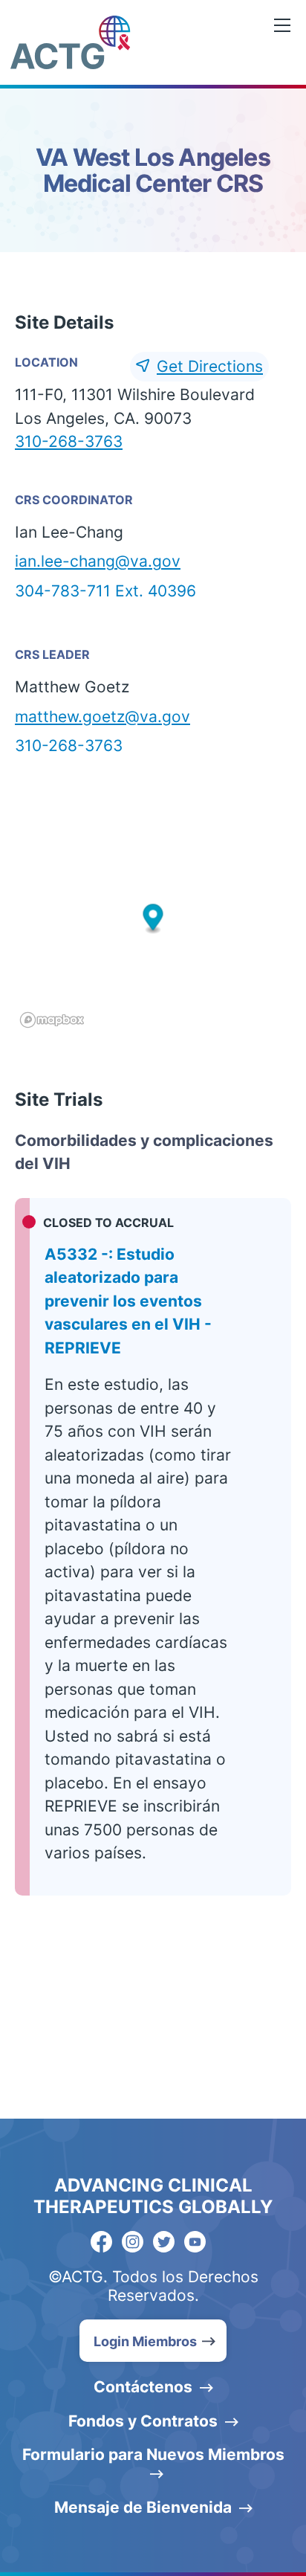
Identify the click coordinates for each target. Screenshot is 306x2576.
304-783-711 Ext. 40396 (105, 591)
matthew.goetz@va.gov (102, 717)
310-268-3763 (69, 441)
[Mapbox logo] (52, 1020)
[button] (153, 919)
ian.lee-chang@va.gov (98, 561)
